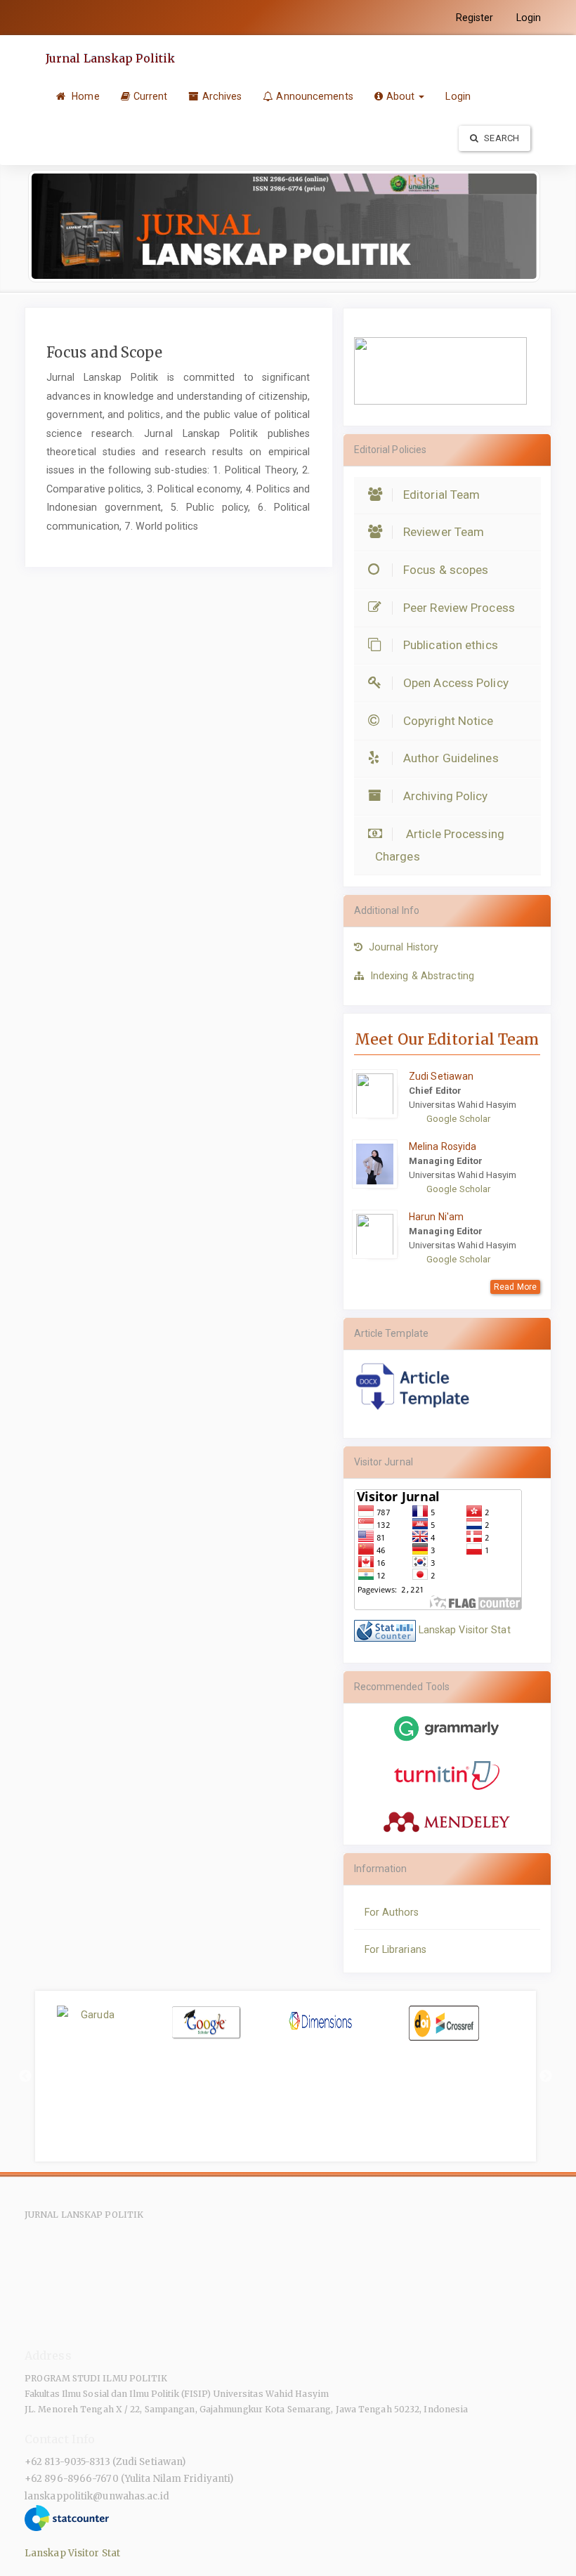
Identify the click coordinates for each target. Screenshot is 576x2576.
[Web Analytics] (385, 1630)
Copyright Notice (449, 721)
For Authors (392, 1912)
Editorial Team (441, 495)
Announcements (314, 96)
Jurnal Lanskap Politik (110, 58)
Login (529, 18)
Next (546, 2077)
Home (84, 96)
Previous (25, 2077)
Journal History (404, 947)
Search (500, 138)
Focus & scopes (446, 570)
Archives (222, 96)
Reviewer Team (444, 532)
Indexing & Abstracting (422, 976)
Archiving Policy (446, 796)
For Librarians (395, 1949)
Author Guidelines (451, 758)
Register (475, 18)
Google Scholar (458, 1119)
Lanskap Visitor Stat (465, 1630)
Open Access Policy (456, 683)
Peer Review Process (459, 608)
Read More (515, 1287)
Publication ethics (451, 645)
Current (151, 96)
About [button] (402, 96)
